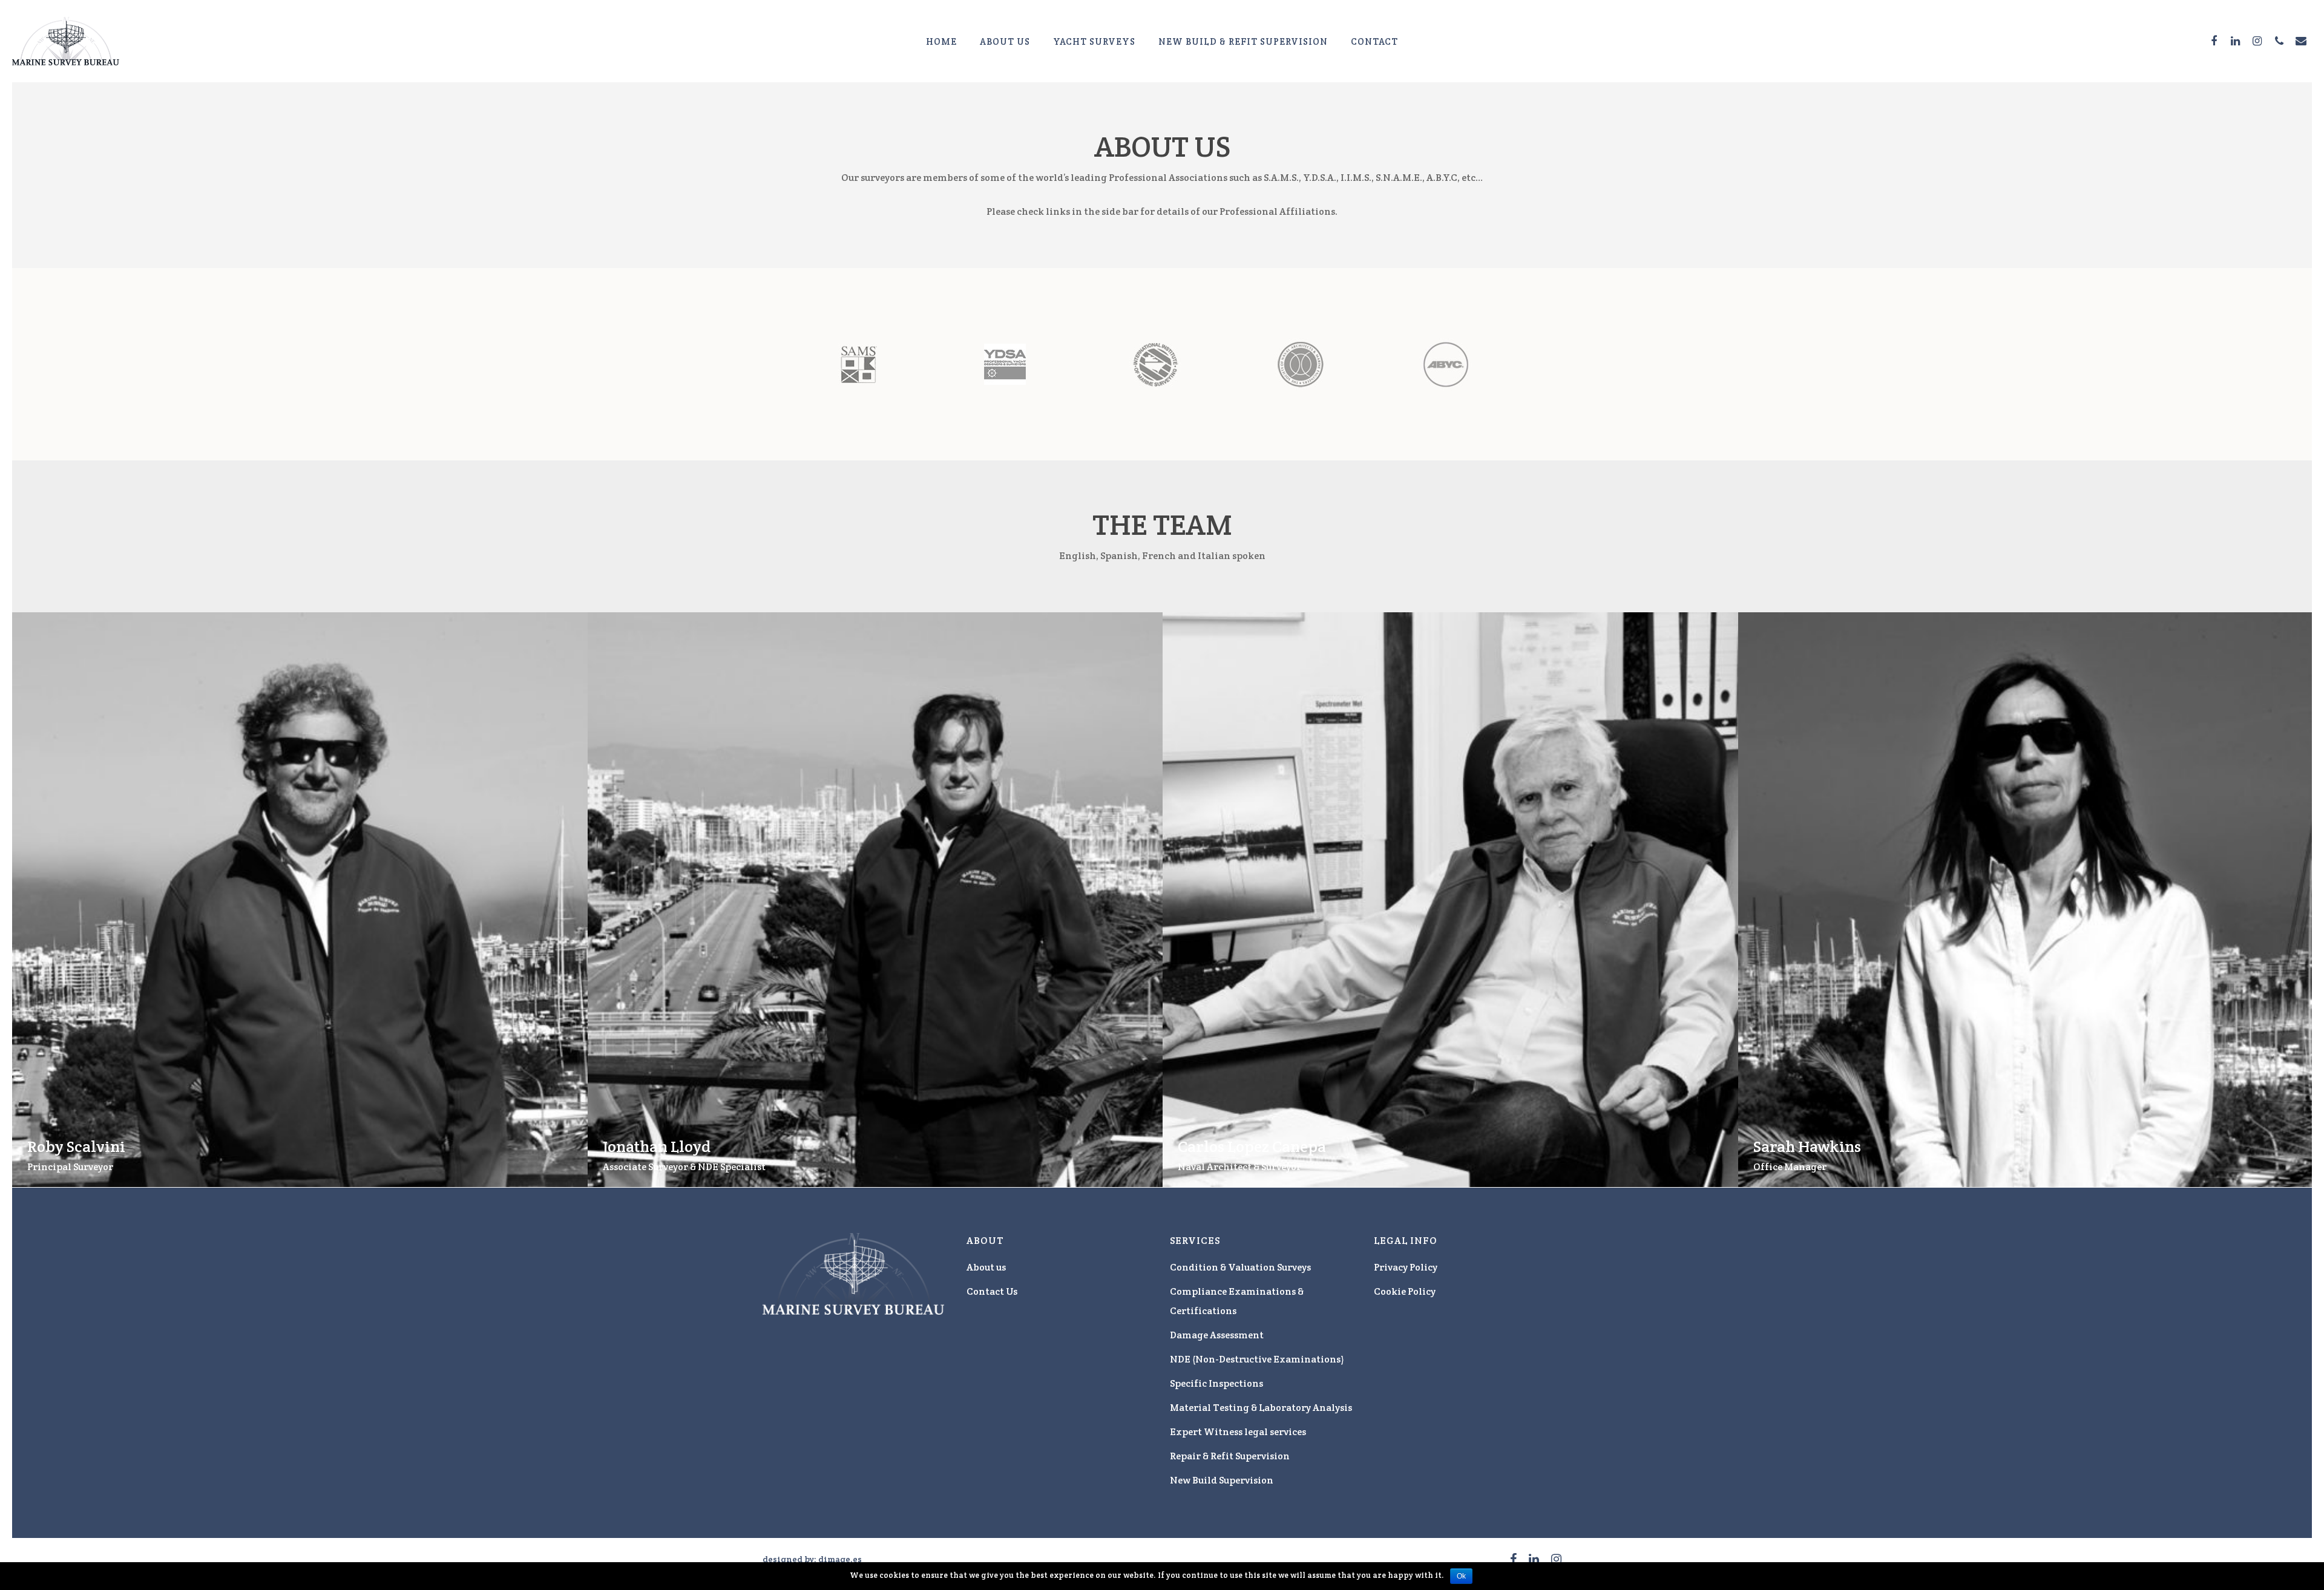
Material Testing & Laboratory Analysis (1261, 1408)
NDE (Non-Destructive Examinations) (1257, 1359)
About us (986, 1267)
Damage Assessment (1217, 1335)
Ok (1461, 1576)
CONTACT (1374, 41)
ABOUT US (1005, 41)
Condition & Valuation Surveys (1240, 1267)
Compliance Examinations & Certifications (1237, 1301)
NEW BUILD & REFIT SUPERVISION (1243, 41)
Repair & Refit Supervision (1230, 1456)
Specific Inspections (1216, 1383)
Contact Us (992, 1291)
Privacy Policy (1406, 1267)
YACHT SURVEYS (1094, 41)
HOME (941, 41)
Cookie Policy (1405, 1291)
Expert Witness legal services (1238, 1432)
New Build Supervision (1222, 1480)
